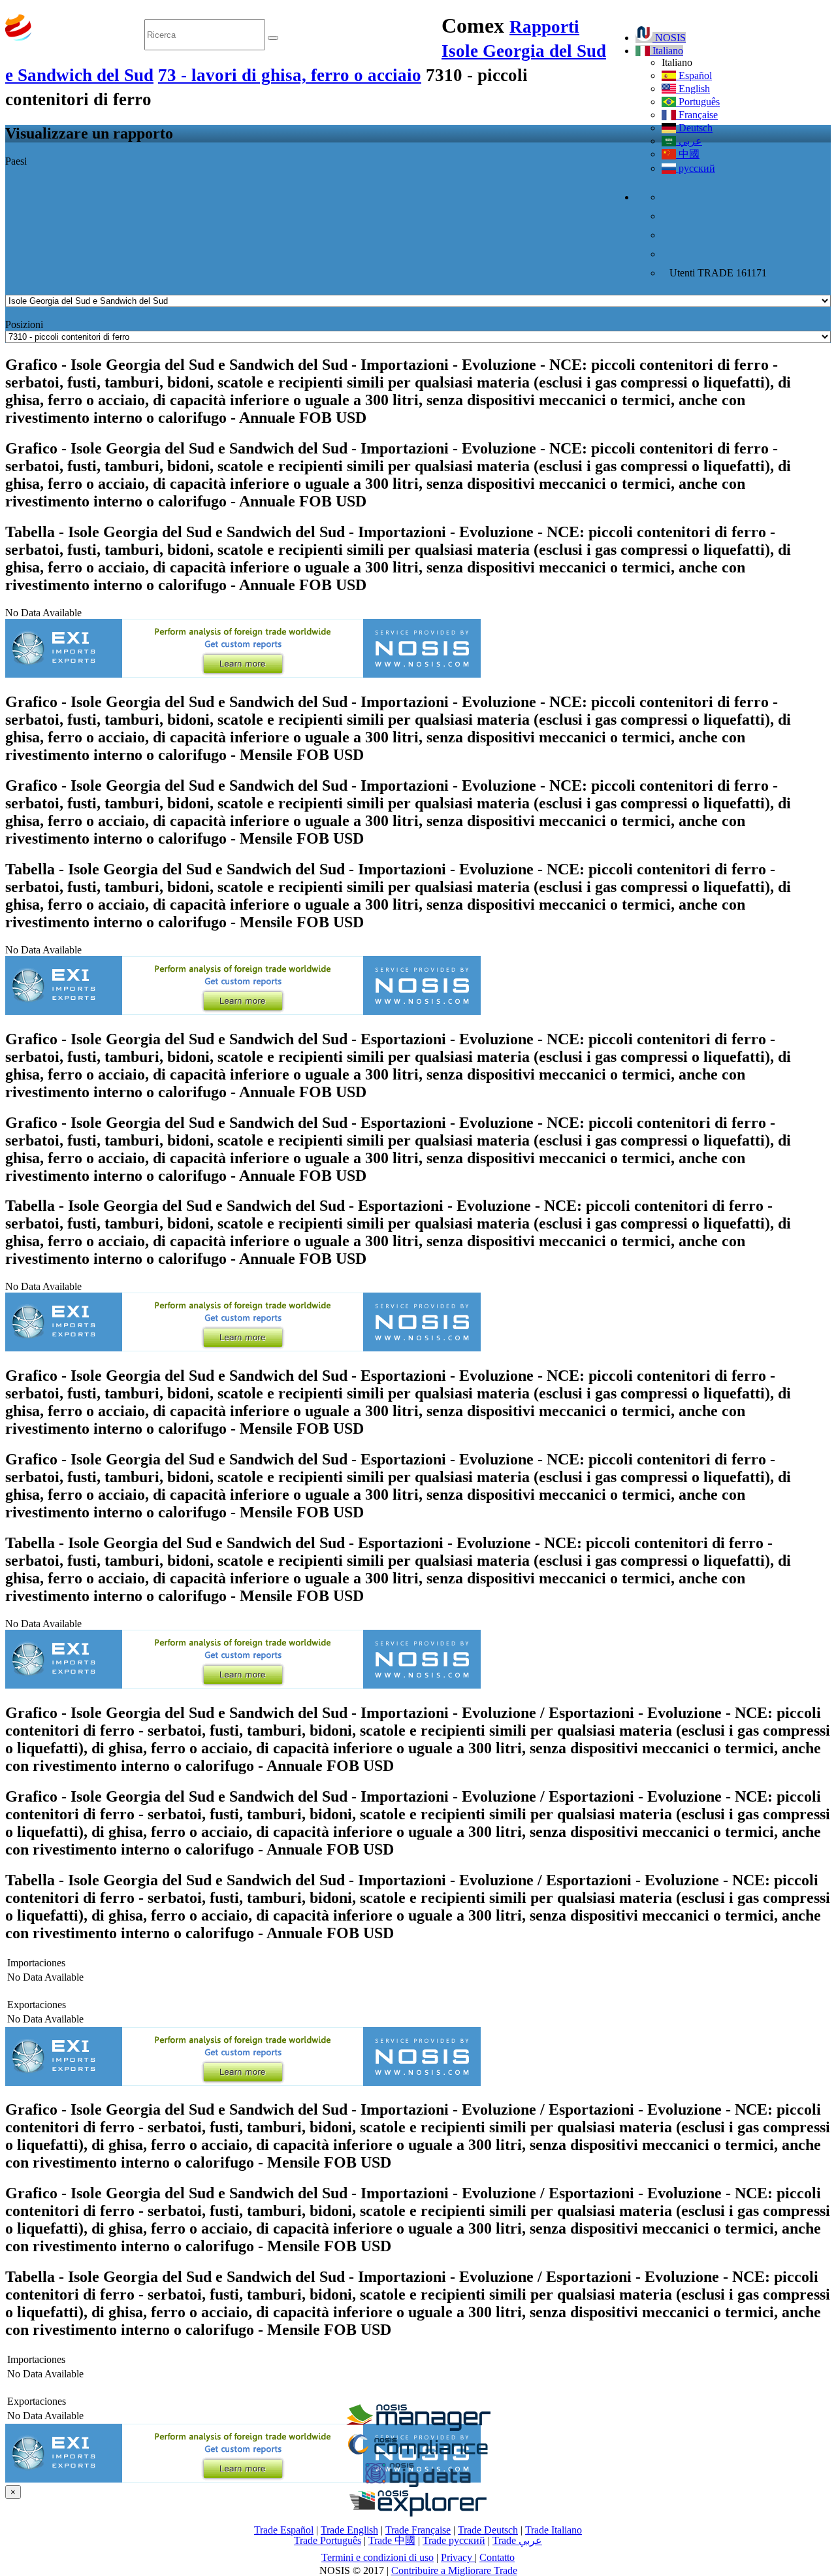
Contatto (497, 2557)
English (693, 89)
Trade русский (454, 2540)
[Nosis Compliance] (418, 2456)
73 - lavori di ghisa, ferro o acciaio (290, 75)
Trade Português (328, 2540)
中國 (688, 154)
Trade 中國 (392, 2540)
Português (698, 102)
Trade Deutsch (488, 2530)
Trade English (349, 2530)
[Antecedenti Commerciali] (418, 2427)
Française (697, 115)
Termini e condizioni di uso (378, 2557)
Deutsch (694, 128)
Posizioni (24, 324)
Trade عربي (517, 2540)
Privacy (458, 2557)
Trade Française (418, 2530)
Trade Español (284, 2530)
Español (694, 75)
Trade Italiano (554, 2530)
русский (696, 168)
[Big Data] (418, 2485)
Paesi (16, 161)
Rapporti (544, 27)
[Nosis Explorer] (418, 2513)
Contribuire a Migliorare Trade (454, 2570)
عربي (689, 141)
